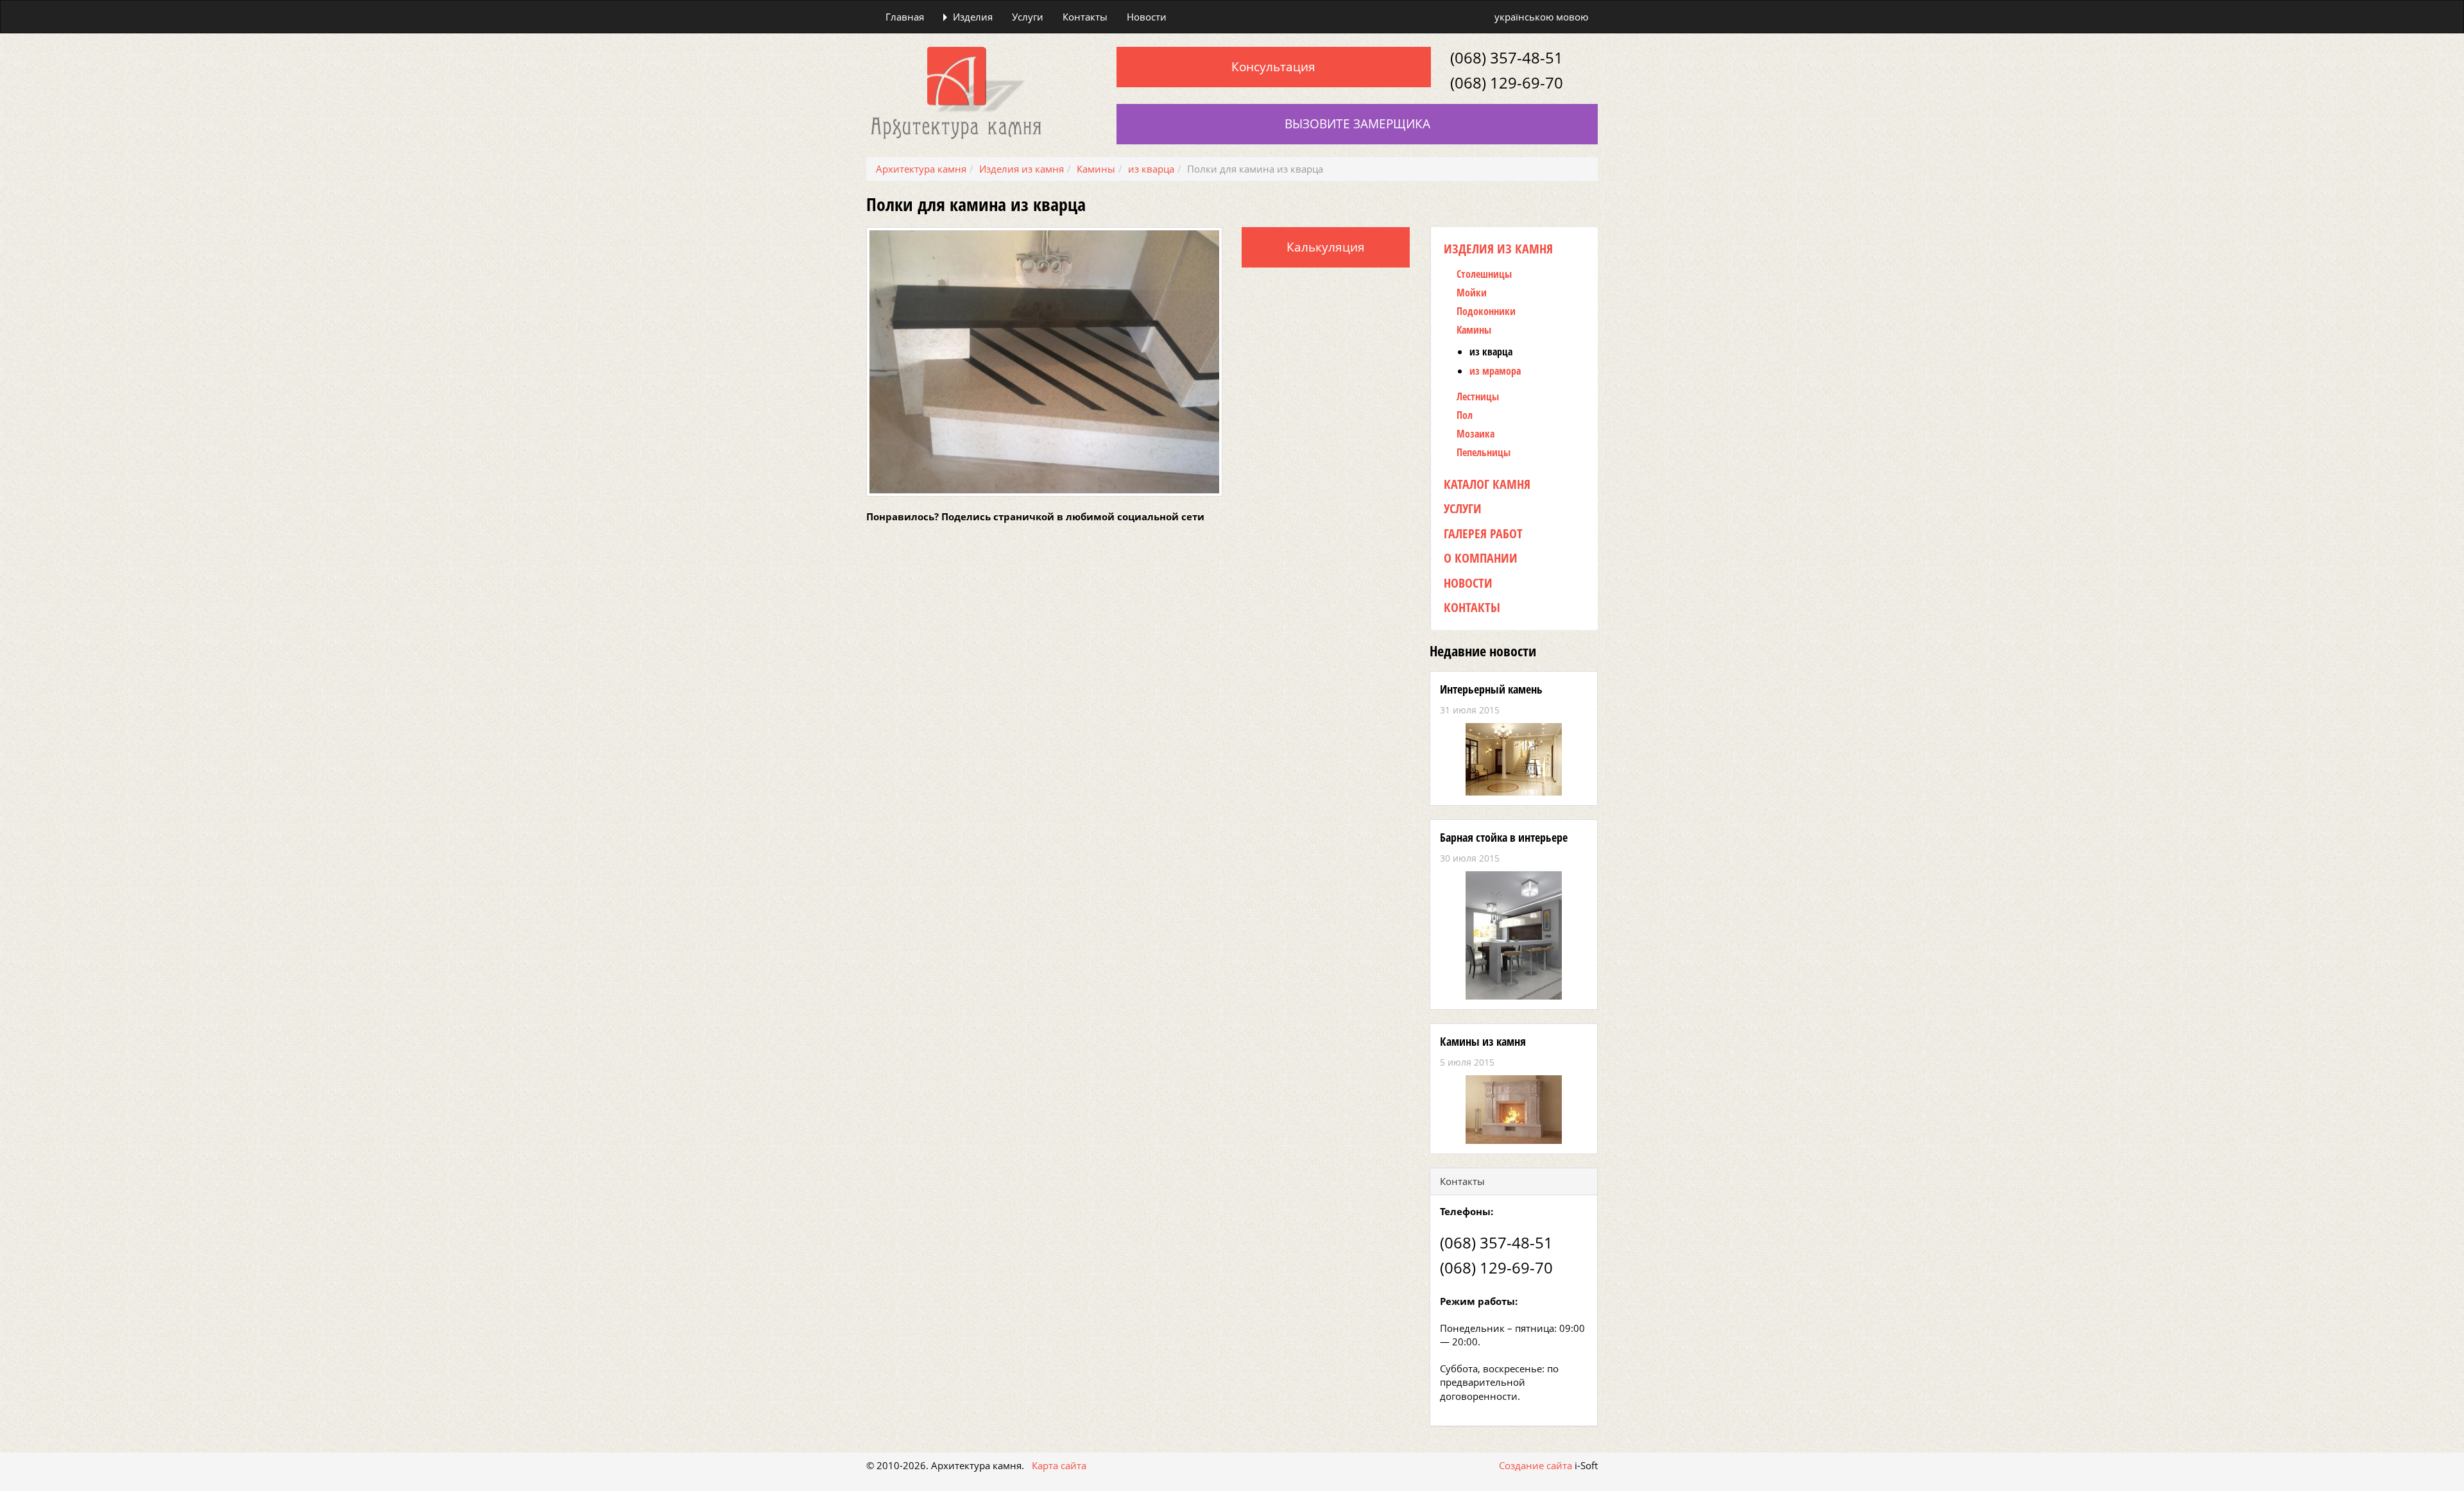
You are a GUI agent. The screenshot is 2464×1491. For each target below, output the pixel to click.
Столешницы (1484, 274)
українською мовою (1541, 17)
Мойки (1472, 293)
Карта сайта (1059, 1465)
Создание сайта (1536, 1465)
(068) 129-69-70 (1507, 82)
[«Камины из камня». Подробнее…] (1514, 1110)
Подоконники (1486, 311)
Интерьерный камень (1491, 689)
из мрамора (1495, 371)
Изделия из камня (1498, 249)
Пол (1465, 415)
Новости (1147, 17)
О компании (1481, 558)
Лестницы (1478, 397)
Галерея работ (1483, 533)
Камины (1474, 330)
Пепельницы (1484, 453)
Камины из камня (1483, 1041)
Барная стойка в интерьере (1504, 837)
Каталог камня (1487, 484)
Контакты (1085, 17)
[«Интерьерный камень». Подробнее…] (1514, 759)
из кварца (1491, 352)
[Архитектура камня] (956, 92)
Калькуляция (1326, 247)
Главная (905, 17)
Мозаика (1476, 434)
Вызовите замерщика (1357, 124)
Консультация (1273, 67)
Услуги (1028, 17)
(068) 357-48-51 (1507, 57)
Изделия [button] (973, 17)
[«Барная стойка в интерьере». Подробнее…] (1514, 935)
